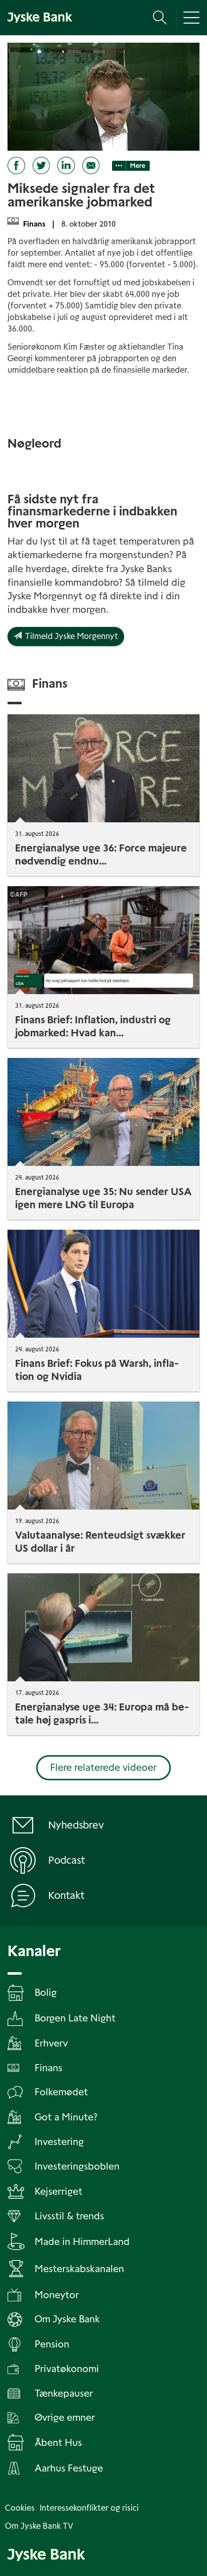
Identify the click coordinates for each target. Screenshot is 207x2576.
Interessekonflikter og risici (89, 2508)
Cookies (20, 2508)
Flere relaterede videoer (103, 1767)
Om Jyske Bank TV (39, 2526)
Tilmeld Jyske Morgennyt (70, 636)
